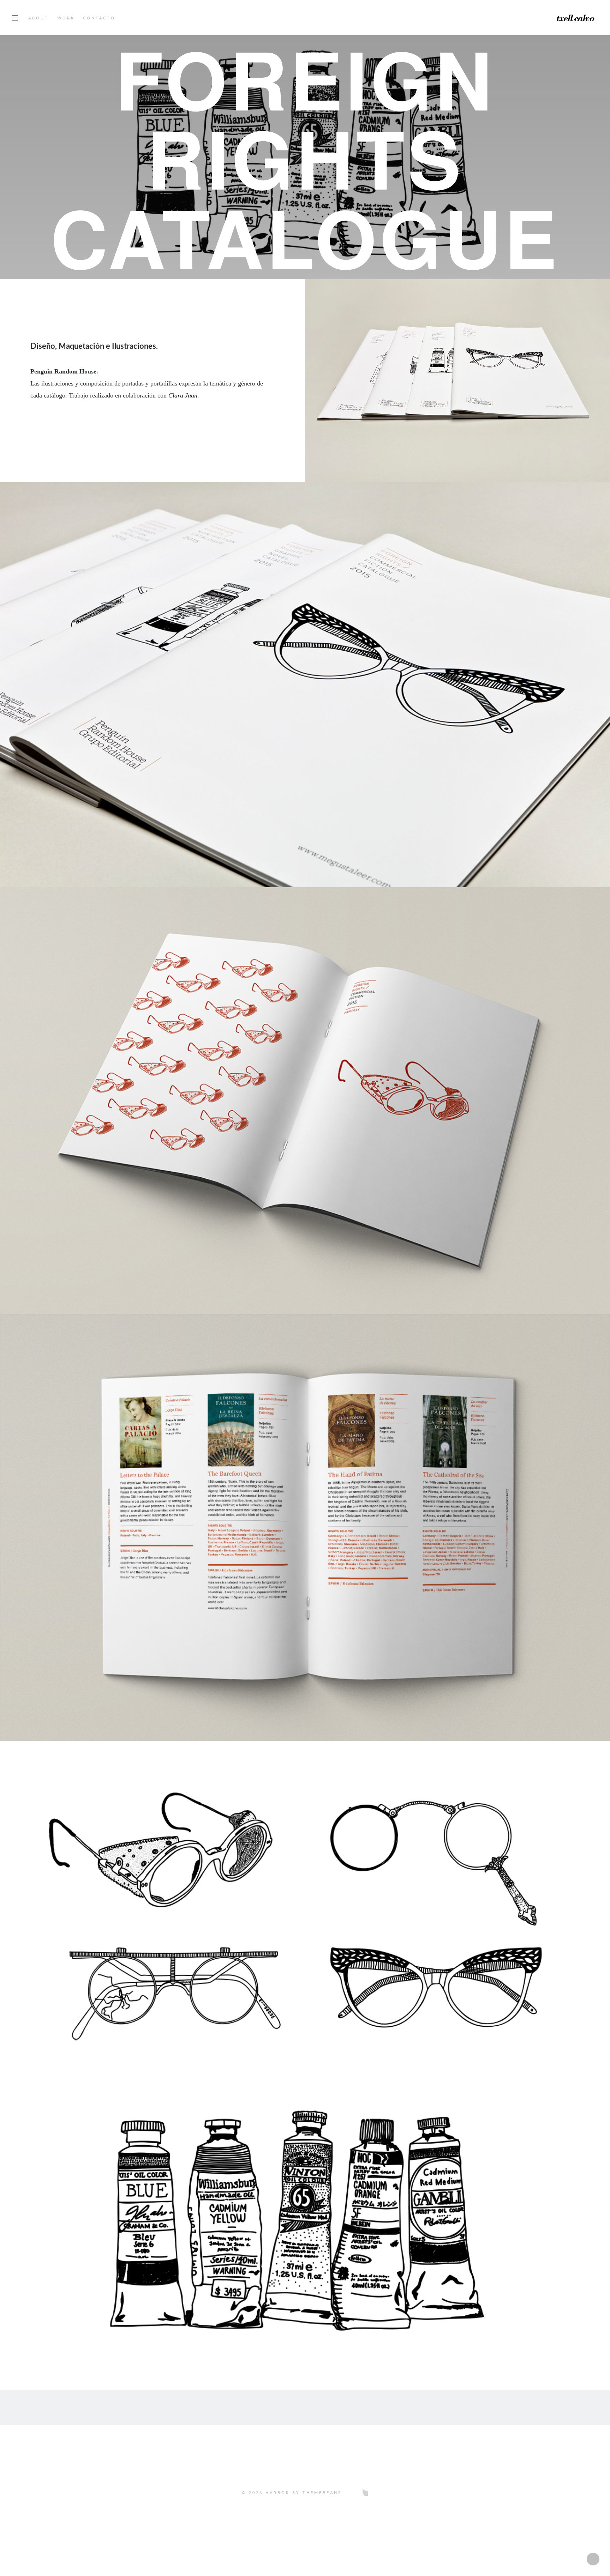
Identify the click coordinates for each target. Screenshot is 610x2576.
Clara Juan (183, 396)
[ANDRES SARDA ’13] (102, 2407)
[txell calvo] (554, 18)
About (38, 18)
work (66, 18)
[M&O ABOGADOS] (508, 2407)
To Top (305, 2514)
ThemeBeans (322, 2493)
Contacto (99, 18)
